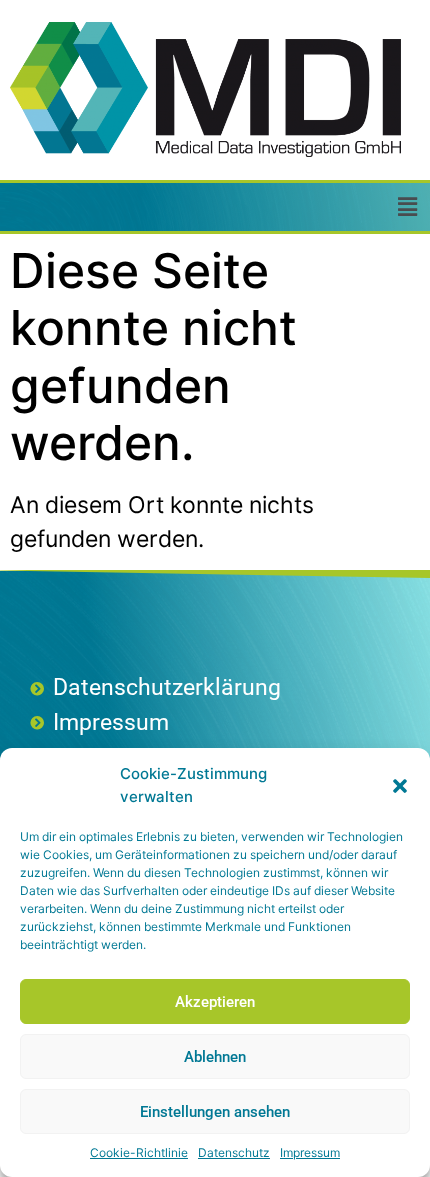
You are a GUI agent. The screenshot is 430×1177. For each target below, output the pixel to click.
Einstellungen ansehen (215, 1112)
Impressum (310, 1152)
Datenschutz (234, 1152)
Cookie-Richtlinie (139, 1152)
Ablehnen (215, 1057)
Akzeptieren (215, 1002)
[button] (400, 786)
